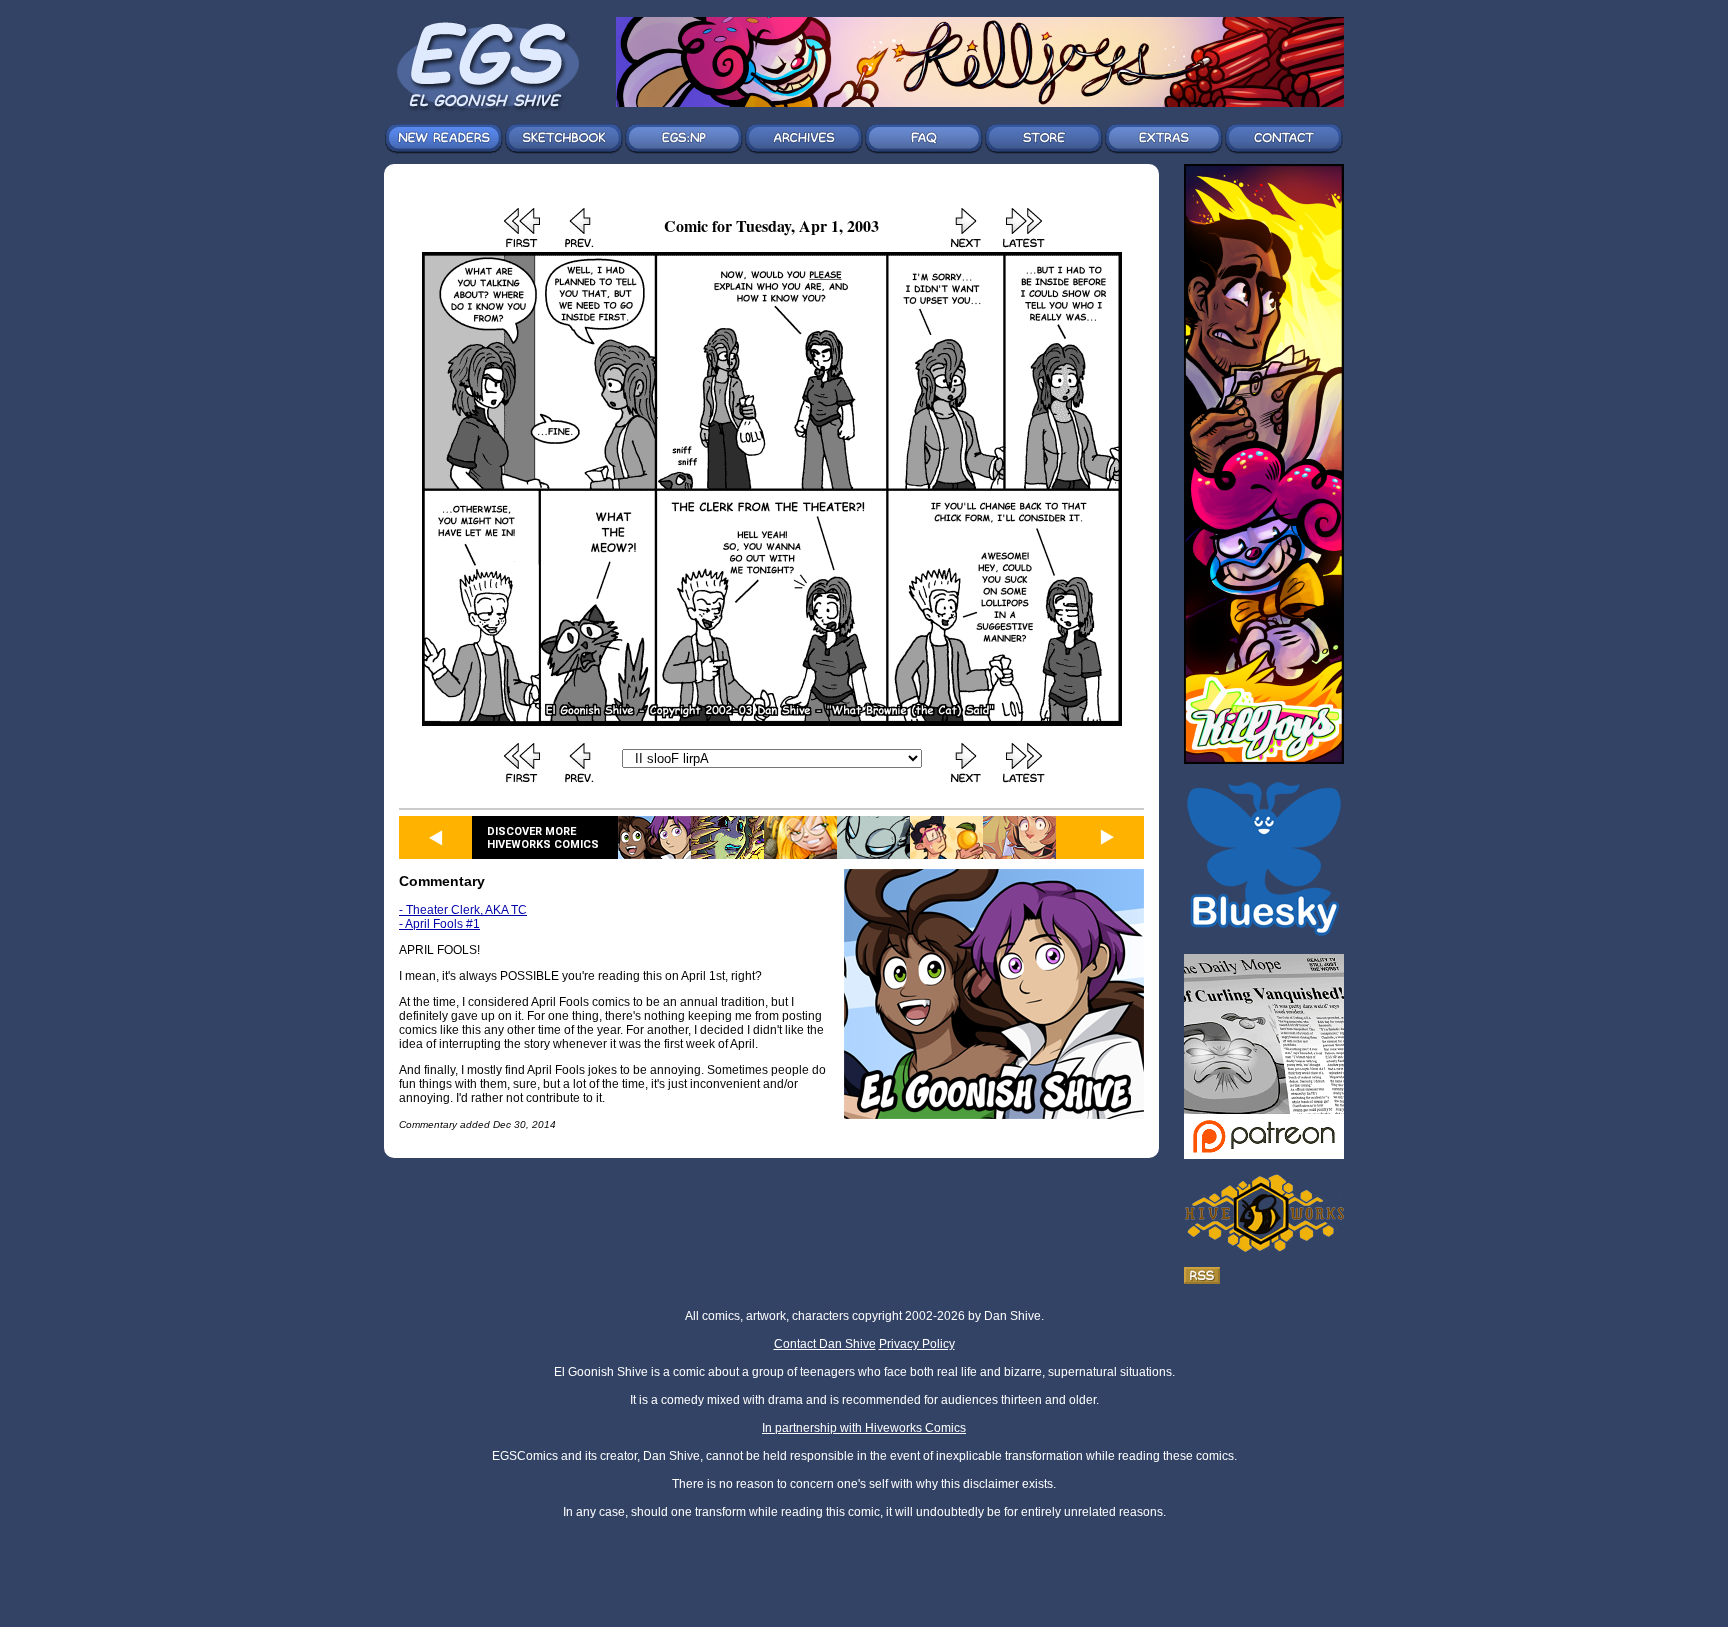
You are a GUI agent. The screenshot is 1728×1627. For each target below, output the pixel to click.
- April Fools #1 (439, 924)
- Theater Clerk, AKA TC (463, 910)
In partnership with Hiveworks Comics (864, 1428)
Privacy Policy (917, 1344)
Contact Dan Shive (825, 1344)
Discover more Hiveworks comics (543, 838)
